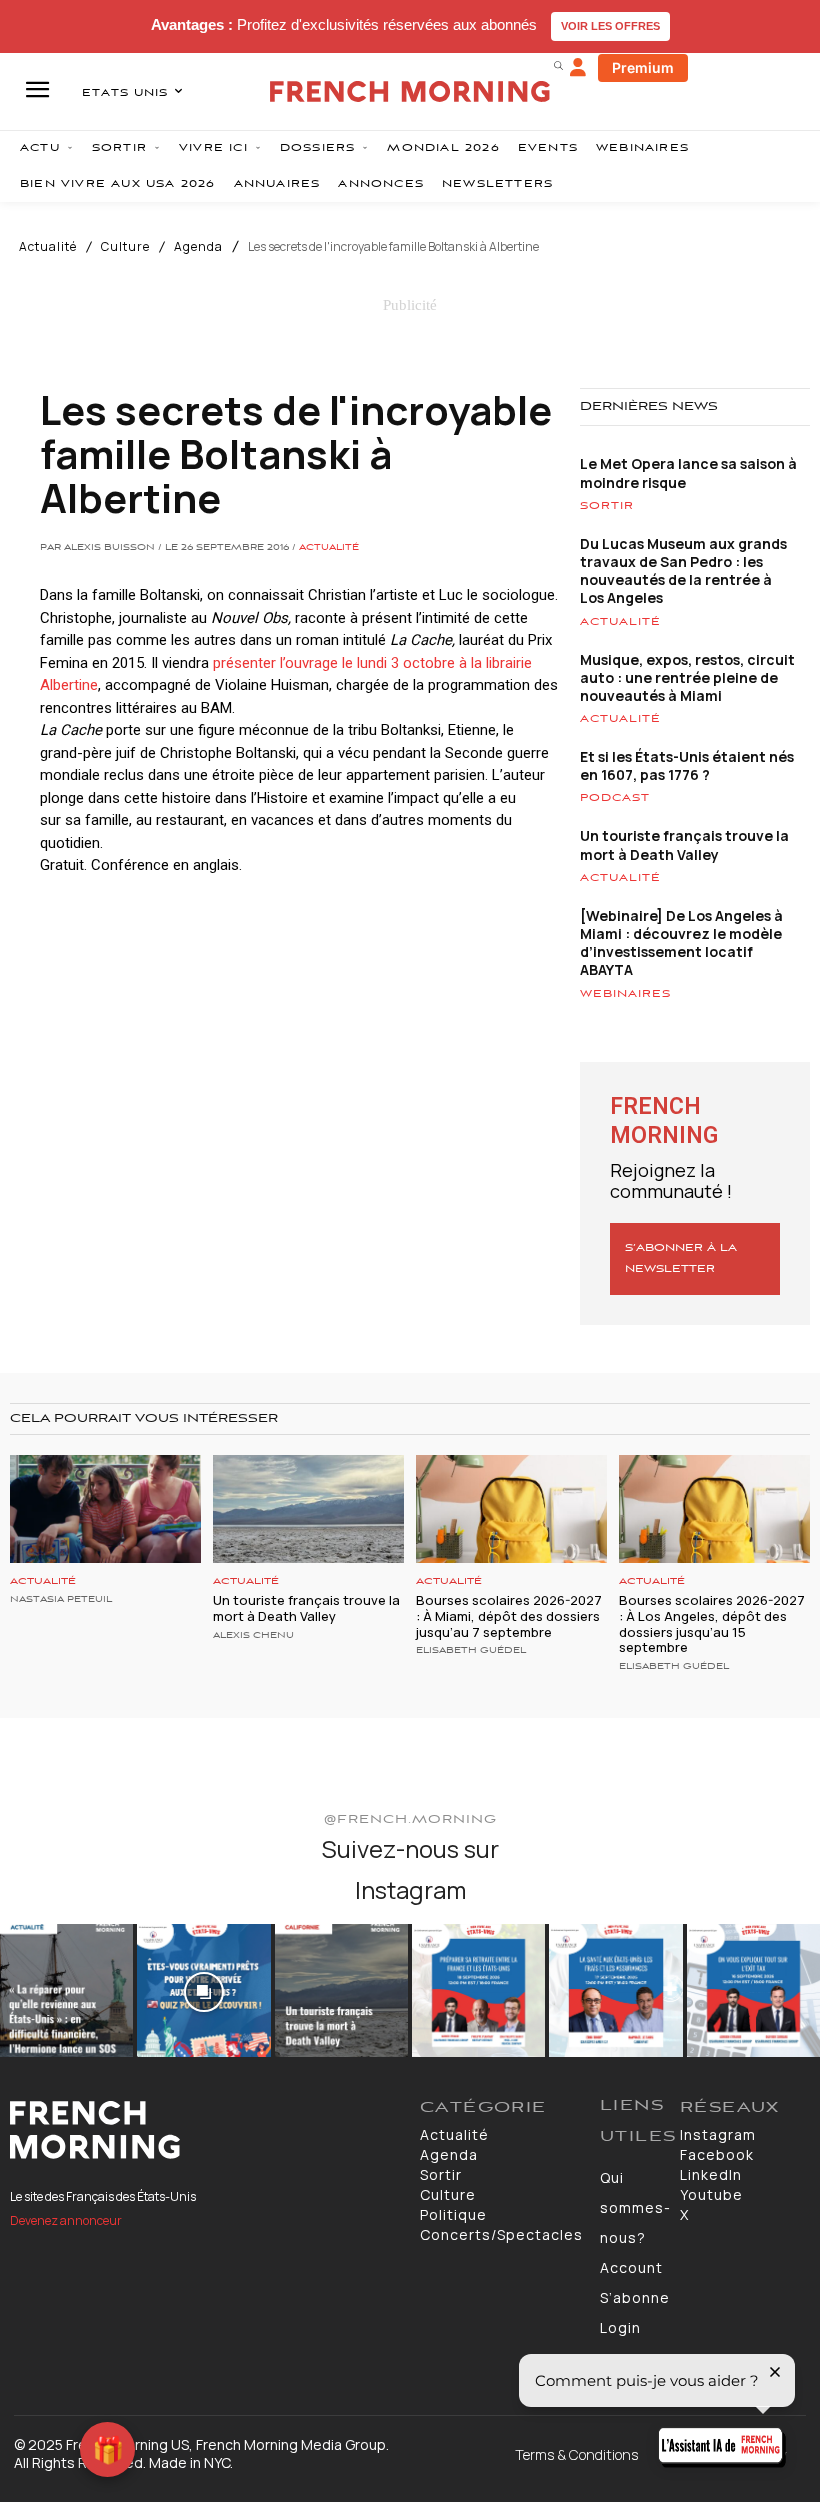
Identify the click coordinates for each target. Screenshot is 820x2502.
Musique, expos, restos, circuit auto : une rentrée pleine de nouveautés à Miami (687, 677)
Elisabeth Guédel (471, 1651)
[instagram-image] (66, 1990)
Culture (125, 247)
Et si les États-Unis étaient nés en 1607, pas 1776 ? (687, 765)
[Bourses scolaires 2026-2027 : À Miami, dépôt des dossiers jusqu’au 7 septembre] (511, 1509)
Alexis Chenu (253, 1636)
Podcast (615, 798)
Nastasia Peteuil (61, 1600)
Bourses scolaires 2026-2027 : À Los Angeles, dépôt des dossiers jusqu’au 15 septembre (712, 1623)
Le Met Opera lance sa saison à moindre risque (688, 472)
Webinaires (625, 994)
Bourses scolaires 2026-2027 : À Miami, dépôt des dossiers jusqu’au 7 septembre (509, 1615)
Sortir (607, 506)
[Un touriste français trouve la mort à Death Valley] (308, 1509)
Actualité (48, 247)
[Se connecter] (578, 68)
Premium (643, 67)
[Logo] (205, 2130)
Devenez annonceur (66, 2220)
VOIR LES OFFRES (610, 26)
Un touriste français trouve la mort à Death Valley (684, 844)
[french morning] (410, 91)
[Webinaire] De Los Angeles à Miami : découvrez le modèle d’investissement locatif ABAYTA (681, 943)
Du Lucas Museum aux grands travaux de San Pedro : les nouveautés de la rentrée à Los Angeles (683, 571)
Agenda (198, 247)
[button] (558, 65)
